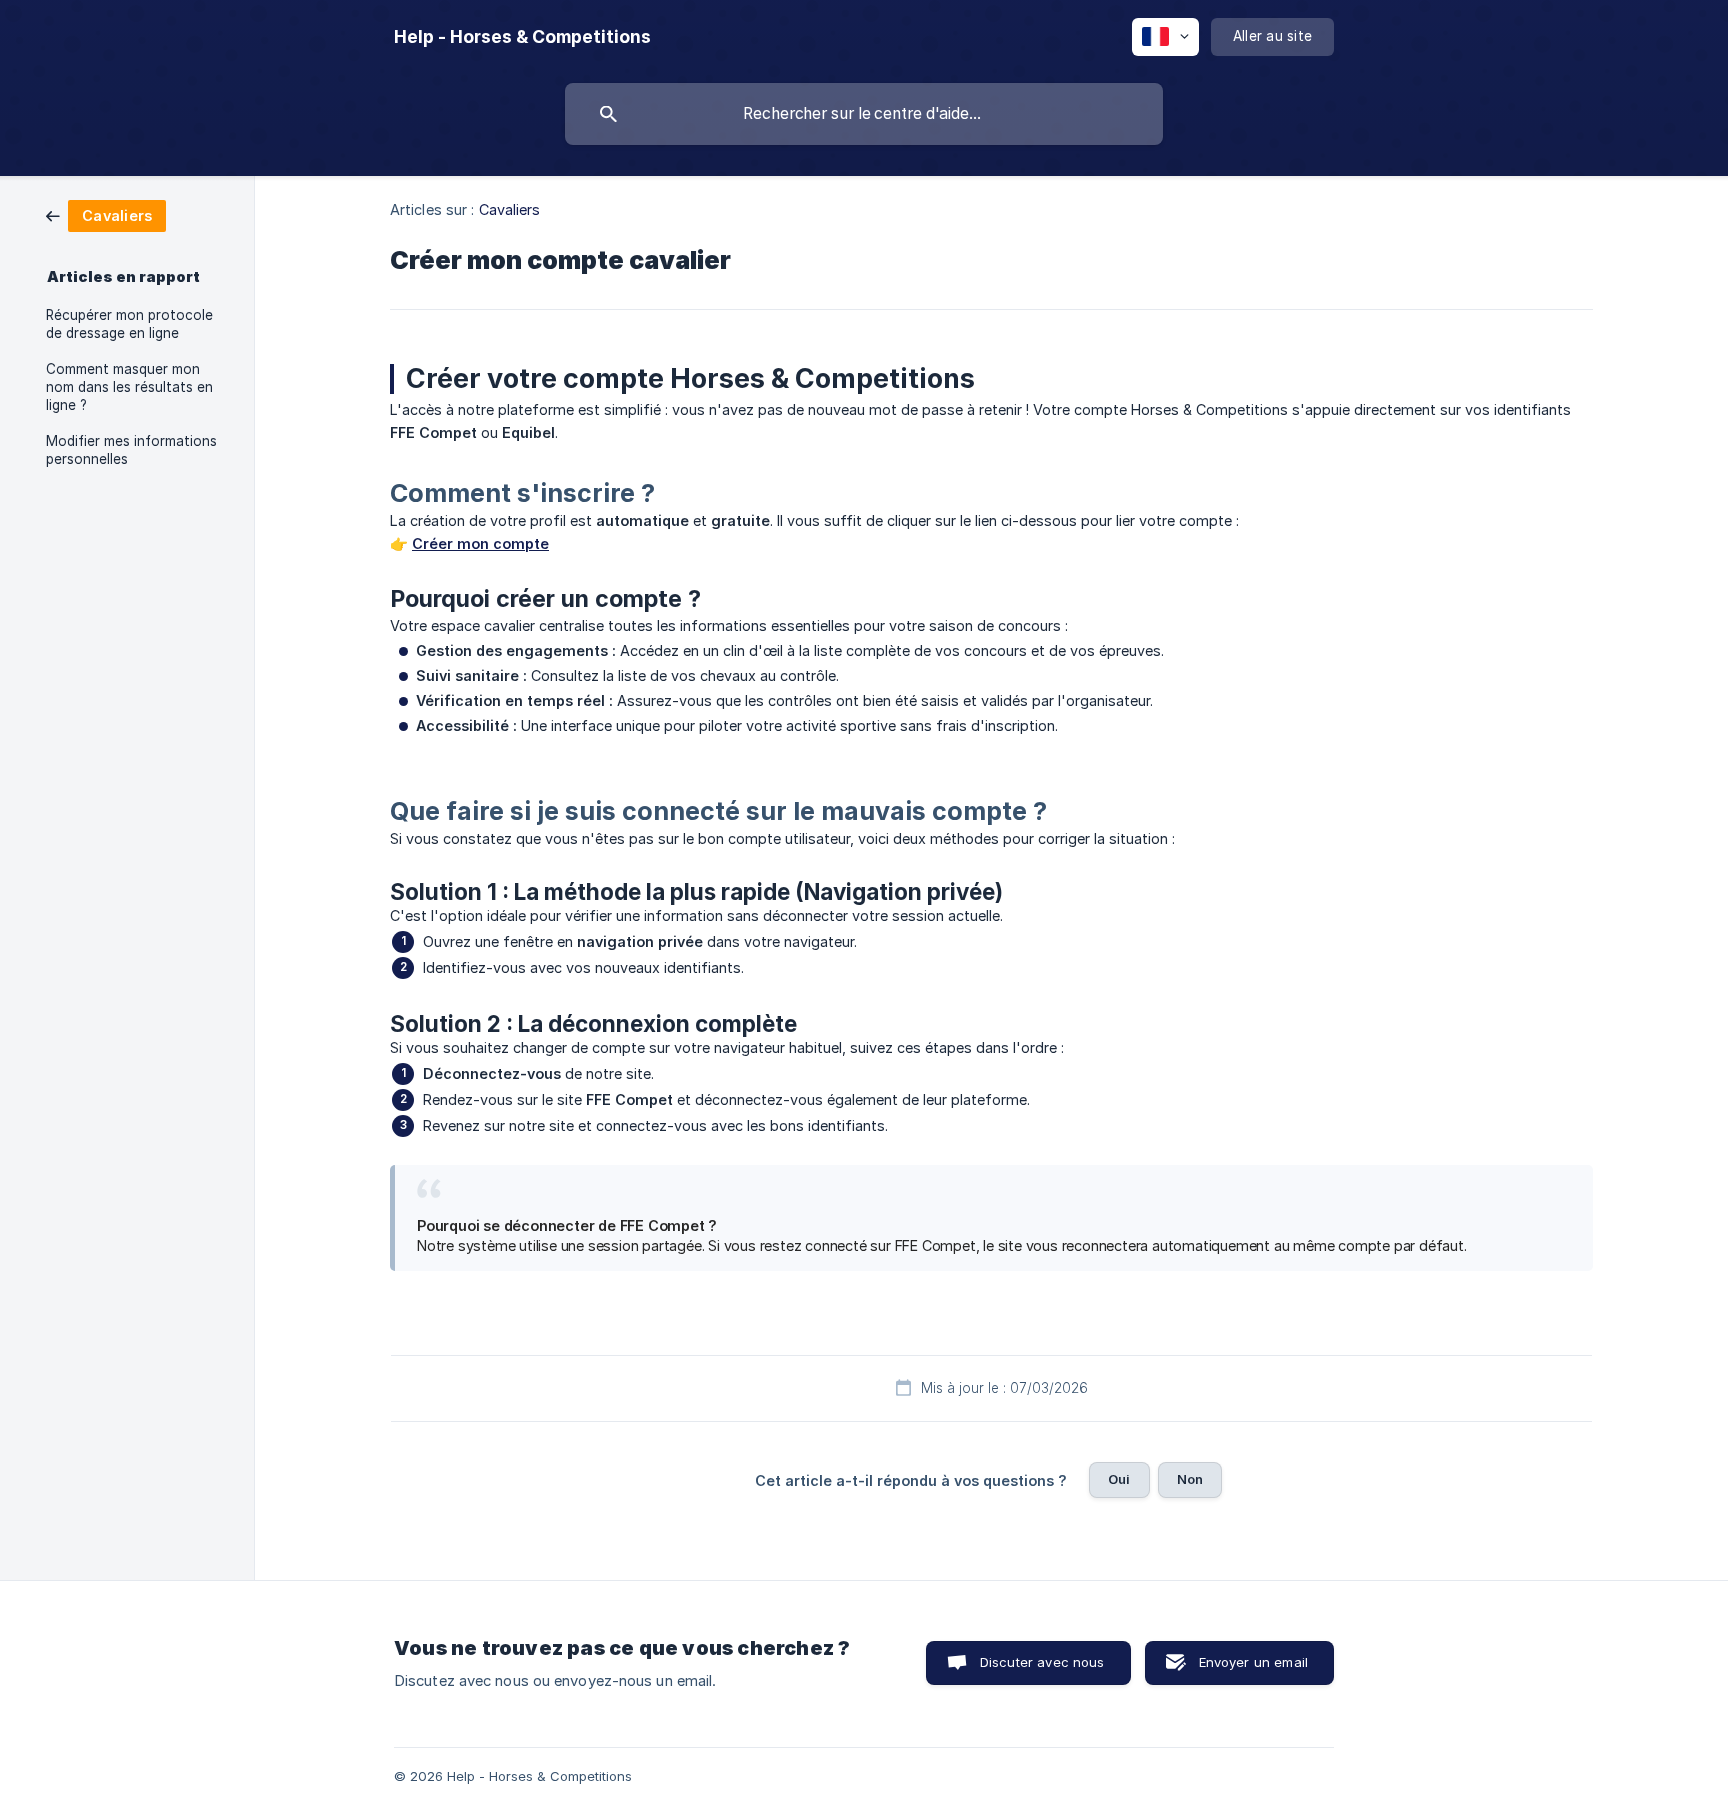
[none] (522, 37)
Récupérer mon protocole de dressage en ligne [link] (129, 324)
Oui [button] (1119, 1479)
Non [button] (1190, 1479)
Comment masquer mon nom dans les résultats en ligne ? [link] (129, 387)
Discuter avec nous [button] (1042, 1662)
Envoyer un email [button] (1253, 1662)
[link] (106, 214)
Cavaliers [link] (510, 209)
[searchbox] (864, 114)
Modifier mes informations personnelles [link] (131, 450)
